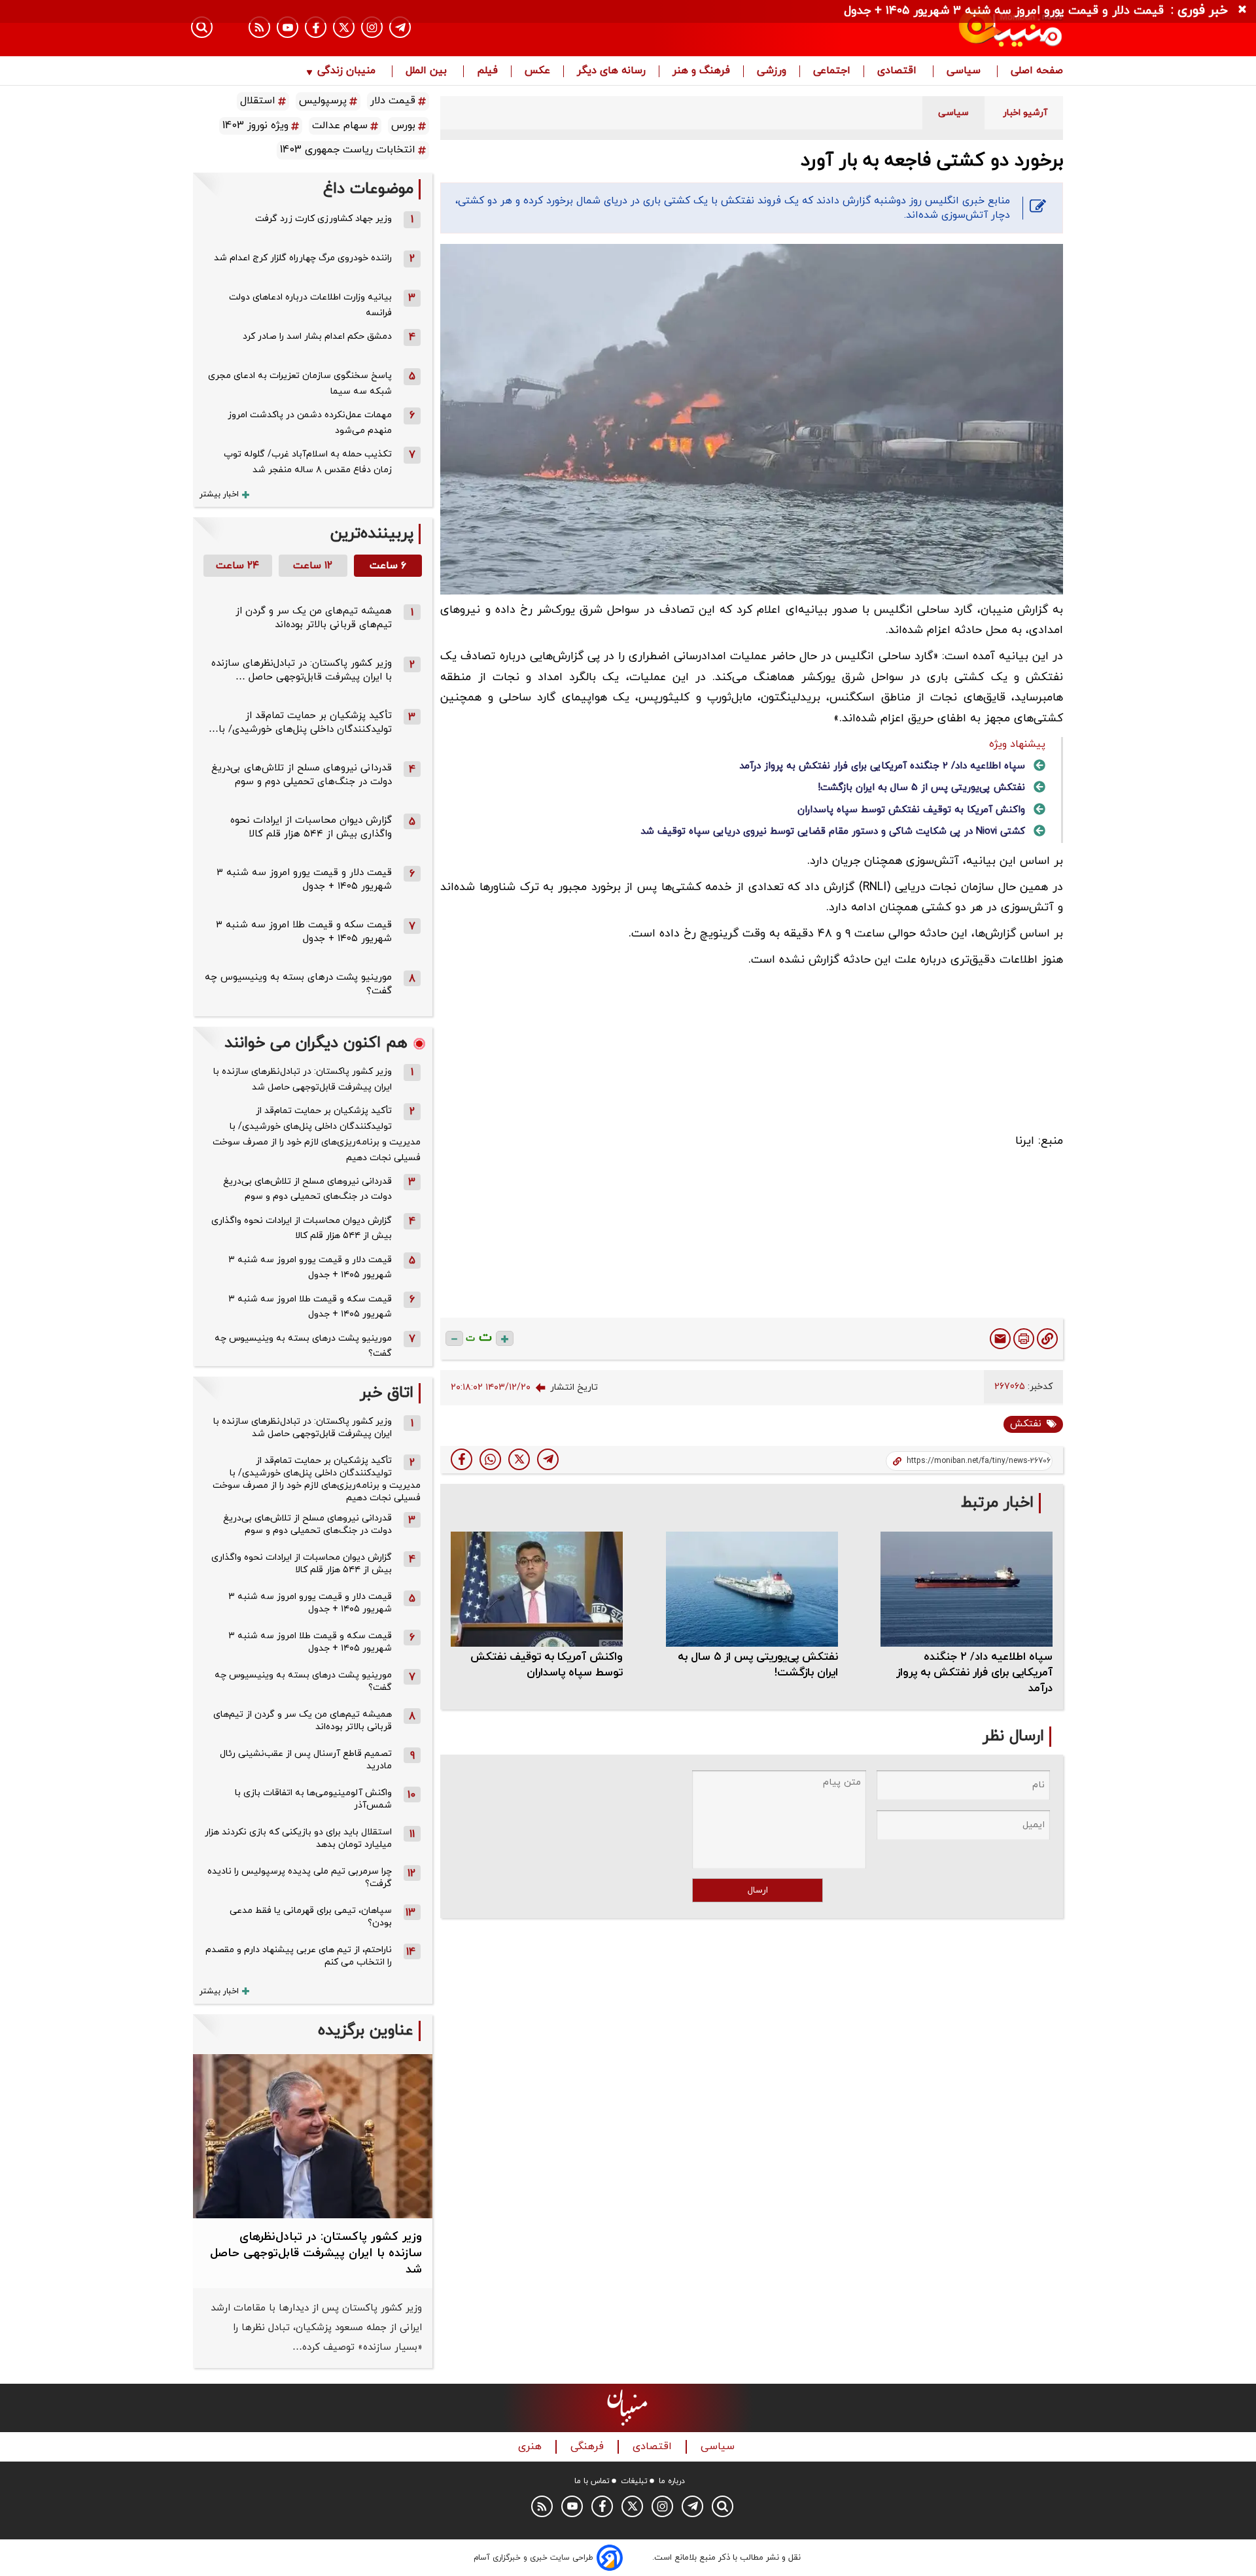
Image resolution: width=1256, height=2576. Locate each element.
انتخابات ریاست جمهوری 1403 (348, 150)
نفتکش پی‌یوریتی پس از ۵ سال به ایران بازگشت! (921, 788)
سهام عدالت (340, 126)
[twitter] (519, 1459)
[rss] (259, 27)
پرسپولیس (323, 101)
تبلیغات (634, 2481)
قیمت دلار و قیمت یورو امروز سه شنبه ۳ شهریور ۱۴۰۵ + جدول (304, 880)
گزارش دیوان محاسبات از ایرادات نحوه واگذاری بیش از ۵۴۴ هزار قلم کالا (311, 827)
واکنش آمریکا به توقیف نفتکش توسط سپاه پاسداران (911, 810)
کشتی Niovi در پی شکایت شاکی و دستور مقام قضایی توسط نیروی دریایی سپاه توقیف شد (833, 832)
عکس (537, 71)
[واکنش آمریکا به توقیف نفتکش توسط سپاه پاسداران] (537, 1589)
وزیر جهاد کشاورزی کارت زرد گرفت (323, 219)
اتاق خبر (387, 1393)
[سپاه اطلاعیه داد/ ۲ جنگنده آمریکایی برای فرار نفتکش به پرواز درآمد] (967, 1589)
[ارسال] (1000, 1339)
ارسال (758, 1890)
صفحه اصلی (1037, 71)
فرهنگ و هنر (701, 71)
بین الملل (428, 71)
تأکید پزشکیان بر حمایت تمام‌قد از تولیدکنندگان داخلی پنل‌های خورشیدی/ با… (300, 723)
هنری (532, 2447)
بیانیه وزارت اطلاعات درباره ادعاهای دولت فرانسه (310, 305)
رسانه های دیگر (611, 71)
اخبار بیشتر (219, 494)
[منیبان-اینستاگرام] (372, 27)
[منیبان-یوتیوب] (288, 27)
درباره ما (672, 2481)
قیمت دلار (393, 101)
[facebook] (462, 1459)
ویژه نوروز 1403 (255, 126)
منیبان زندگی (346, 71)
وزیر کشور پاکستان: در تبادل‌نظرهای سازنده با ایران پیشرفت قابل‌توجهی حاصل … (302, 670)
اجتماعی (832, 71)
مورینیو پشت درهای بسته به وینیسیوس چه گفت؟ (303, 1346)
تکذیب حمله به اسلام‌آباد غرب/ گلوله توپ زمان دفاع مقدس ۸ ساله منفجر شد (308, 462)
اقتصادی (898, 71)
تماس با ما (592, 2481)
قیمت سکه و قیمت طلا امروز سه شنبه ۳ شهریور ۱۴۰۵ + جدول (304, 932)
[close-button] (1246, 10)
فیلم (487, 71)
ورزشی (772, 71)
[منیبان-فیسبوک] (316, 27)
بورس (403, 126)
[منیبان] (933, 28)
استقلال (258, 101)
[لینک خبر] (1047, 1339)
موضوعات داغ (368, 189)
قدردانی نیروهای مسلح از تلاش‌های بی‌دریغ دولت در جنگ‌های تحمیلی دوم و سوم (302, 775)
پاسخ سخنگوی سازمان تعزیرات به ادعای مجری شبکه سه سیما (300, 384)
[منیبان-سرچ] (723, 2506)
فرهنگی (589, 2447)
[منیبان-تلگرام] (400, 27)
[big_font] (505, 1338)
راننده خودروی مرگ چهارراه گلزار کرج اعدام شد (303, 258)
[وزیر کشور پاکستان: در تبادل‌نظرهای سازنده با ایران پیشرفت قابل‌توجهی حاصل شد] (313, 2136)
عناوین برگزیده (366, 2031)
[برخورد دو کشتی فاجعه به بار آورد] (548, 1459)
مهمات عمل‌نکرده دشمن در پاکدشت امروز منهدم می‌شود (310, 423)
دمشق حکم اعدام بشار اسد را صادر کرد (317, 336)
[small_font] (454, 1338)
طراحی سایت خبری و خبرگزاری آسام (533, 2558)
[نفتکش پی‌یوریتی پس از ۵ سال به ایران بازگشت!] (752, 1589)
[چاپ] (1024, 1339)
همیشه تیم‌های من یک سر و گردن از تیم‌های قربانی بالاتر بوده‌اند (314, 618)
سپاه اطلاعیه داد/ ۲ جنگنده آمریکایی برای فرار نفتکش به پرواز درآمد (882, 766)
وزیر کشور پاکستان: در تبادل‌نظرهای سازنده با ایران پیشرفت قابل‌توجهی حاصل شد (303, 1079)
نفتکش (1026, 1424)
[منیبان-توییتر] (344, 27)
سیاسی (965, 71)
